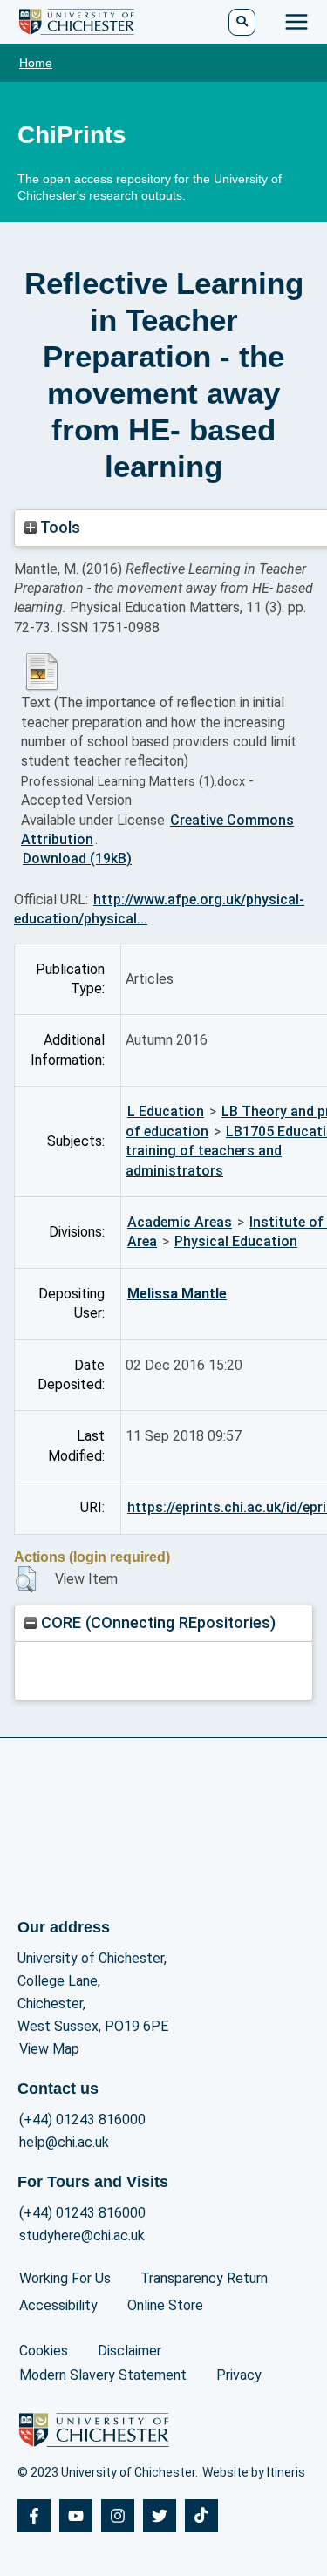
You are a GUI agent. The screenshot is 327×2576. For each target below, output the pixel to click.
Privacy (239, 2375)
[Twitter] (160, 2516)
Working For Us (65, 2278)
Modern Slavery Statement (103, 2375)
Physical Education (236, 1241)
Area (142, 1241)
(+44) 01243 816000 (82, 2119)
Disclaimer (129, 2351)
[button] (26, 1579)
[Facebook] (34, 2516)
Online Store (165, 2305)
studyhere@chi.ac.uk (82, 2235)
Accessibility (58, 2305)
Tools (58, 527)
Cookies (44, 2351)
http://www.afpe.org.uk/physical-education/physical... (159, 909)
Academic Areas (180, 1222)
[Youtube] (76, 2516)
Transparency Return (204, 2278)
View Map (49, 2049)
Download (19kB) (77, 859)
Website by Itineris (254, 2472)
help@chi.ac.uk (64, 2142)
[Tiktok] (201, 2516)
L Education (166, 1111)
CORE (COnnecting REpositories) (156, 1622)
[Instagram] (118, 2516)
